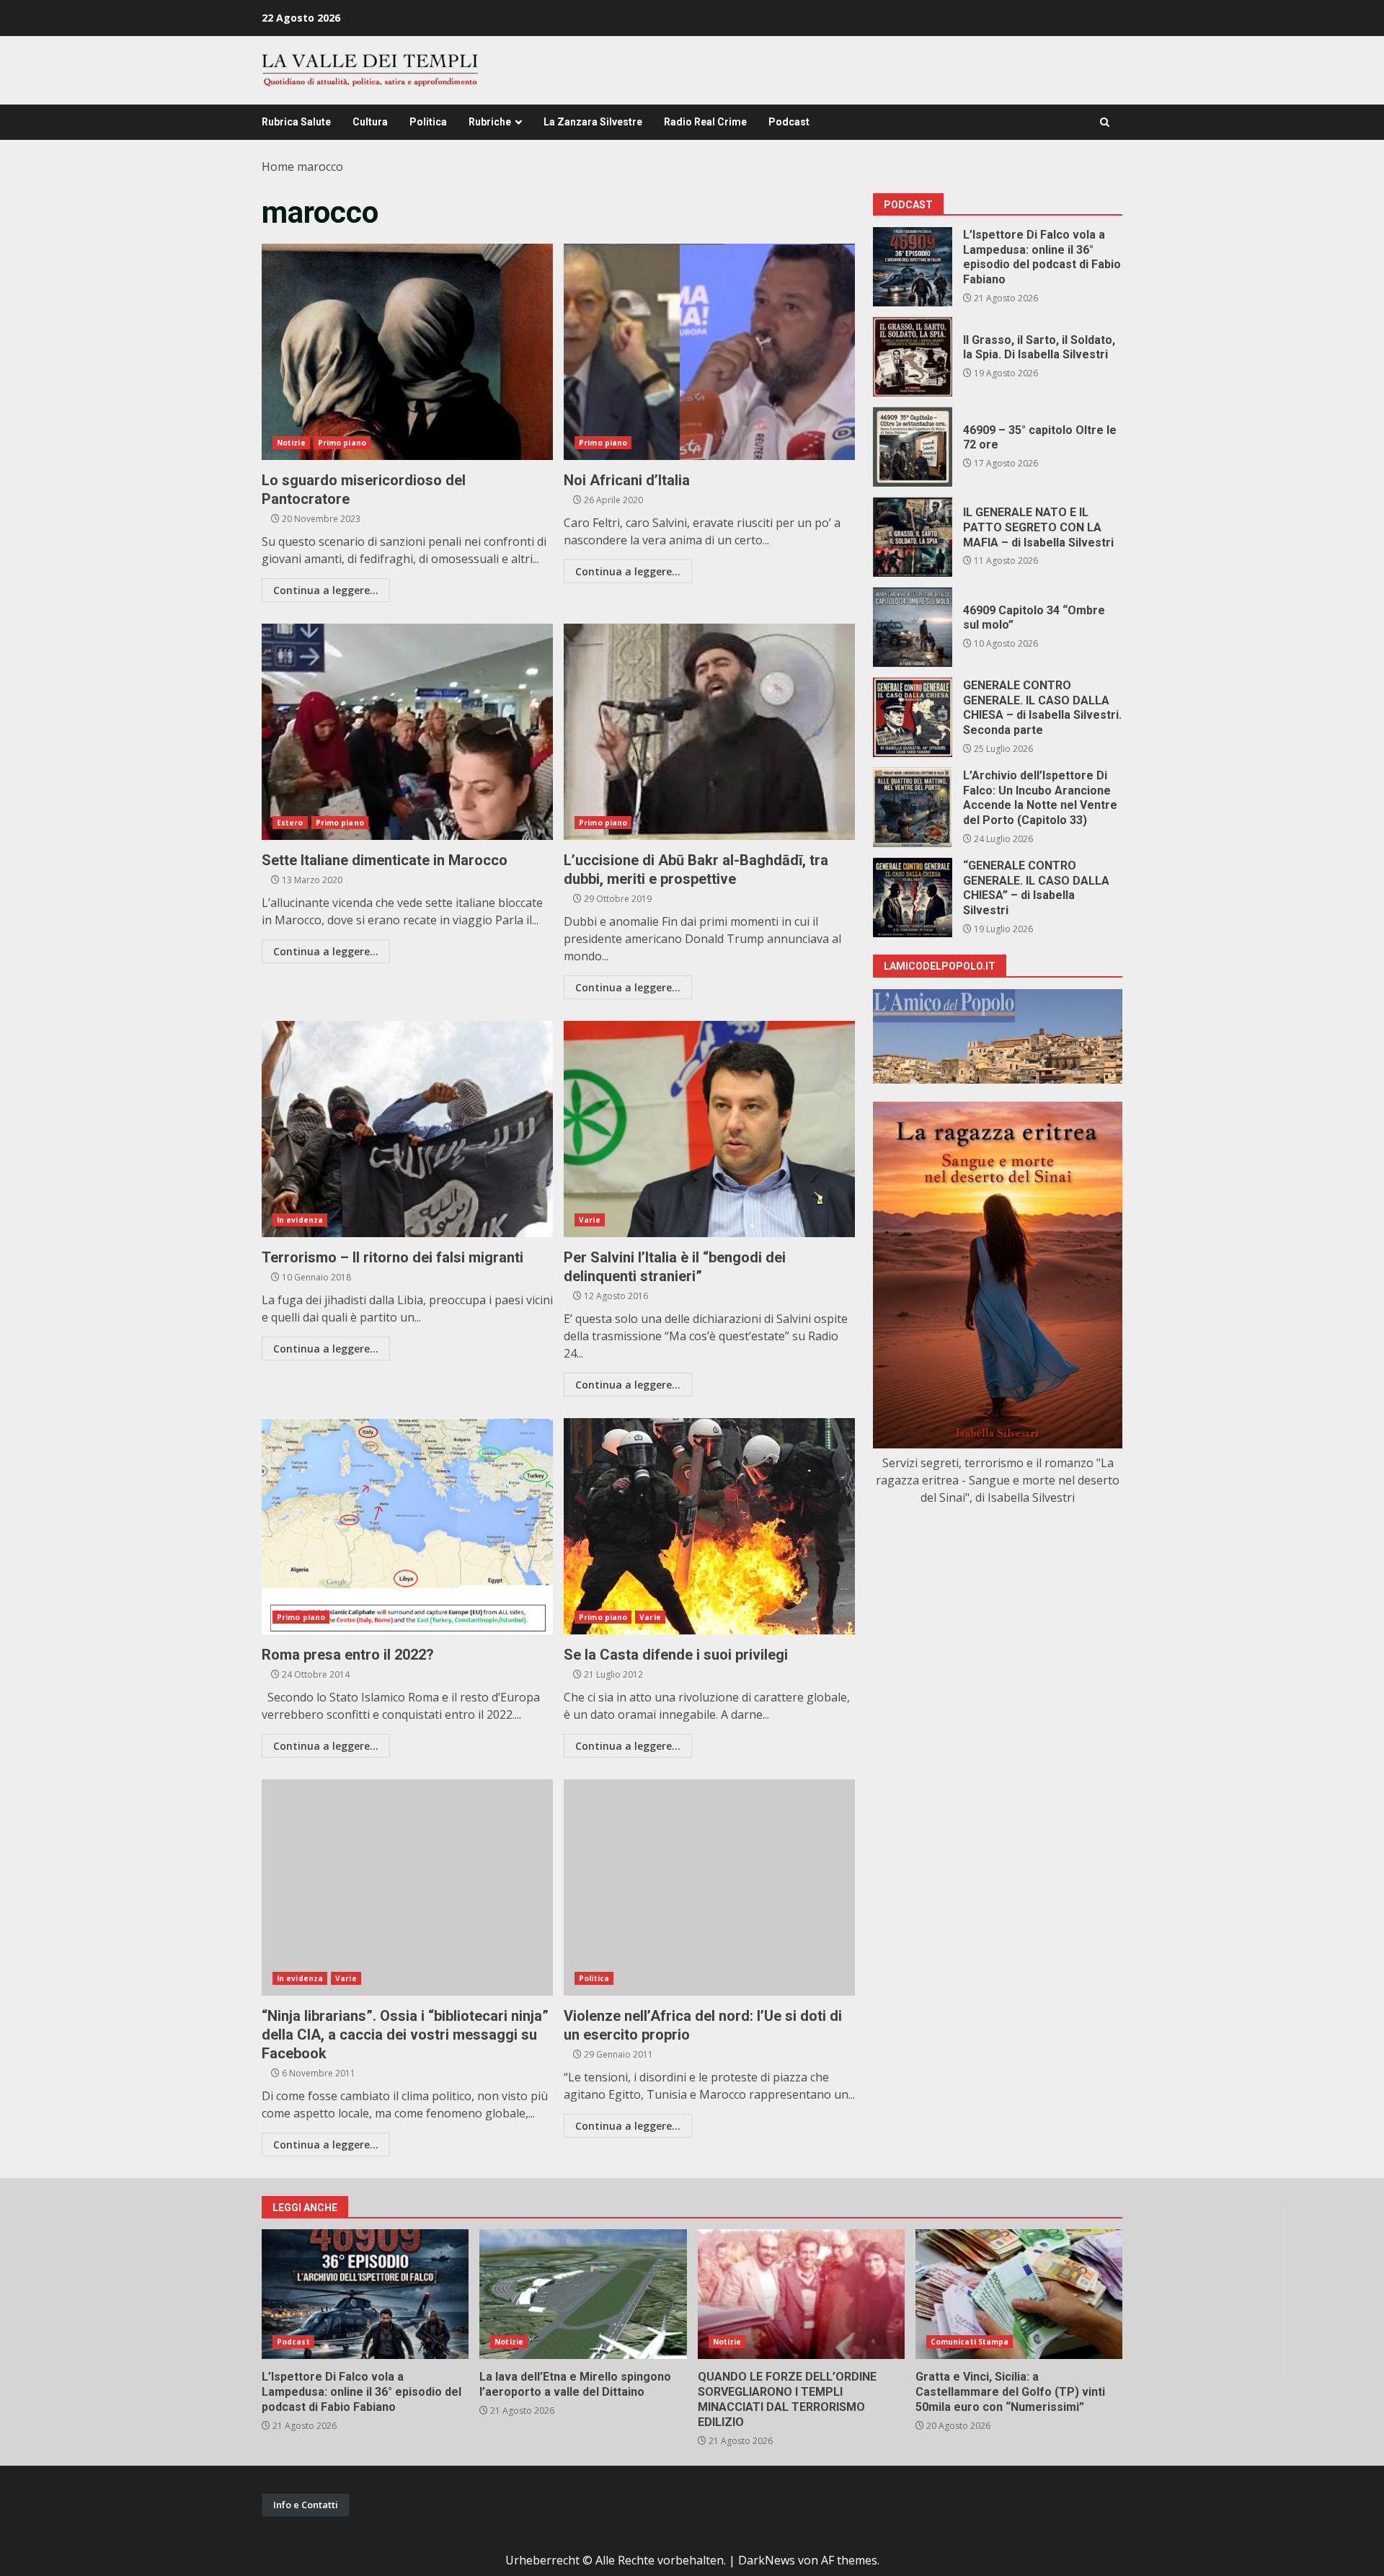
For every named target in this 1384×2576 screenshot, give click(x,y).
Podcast (789, 122)
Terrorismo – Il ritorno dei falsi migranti (407, 1129)
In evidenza (300, 1220)
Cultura (370, 122)
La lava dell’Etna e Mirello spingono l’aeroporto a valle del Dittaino (583, 2294)
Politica (428, 122)
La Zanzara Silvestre (593, 122)
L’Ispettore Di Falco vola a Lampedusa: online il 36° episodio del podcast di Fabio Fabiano (913, 267)
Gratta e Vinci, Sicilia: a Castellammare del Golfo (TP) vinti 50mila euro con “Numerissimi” (1019, 2294)
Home (278, 167)
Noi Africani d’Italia (709, 352)
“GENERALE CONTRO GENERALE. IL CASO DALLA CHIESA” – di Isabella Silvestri (913, 898)
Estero (290, 823)
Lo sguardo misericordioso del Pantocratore (407, 352)
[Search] (1105, 122)
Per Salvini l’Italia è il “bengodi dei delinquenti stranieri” (709, 1129)
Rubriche (490, 122)
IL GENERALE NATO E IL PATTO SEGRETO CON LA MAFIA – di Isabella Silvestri (913, 537)
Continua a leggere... (326, 590)
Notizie (291, 443)
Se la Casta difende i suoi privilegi (709, 1526)
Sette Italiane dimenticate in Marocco (407, 732)
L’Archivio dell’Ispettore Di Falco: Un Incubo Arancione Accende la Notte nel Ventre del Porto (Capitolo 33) (913, 807)
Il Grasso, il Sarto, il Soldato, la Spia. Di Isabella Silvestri (913, 357)
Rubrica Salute (296, 122)
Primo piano (342, 443)
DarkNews (767, 2560)
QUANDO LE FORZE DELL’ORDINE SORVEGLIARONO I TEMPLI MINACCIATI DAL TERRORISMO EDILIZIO (801, 2294)
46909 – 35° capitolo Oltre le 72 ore (913, 447)
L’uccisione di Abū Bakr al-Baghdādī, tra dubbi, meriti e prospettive (709, 732)
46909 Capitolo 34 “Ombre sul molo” (913, 627)
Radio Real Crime (705, 122)
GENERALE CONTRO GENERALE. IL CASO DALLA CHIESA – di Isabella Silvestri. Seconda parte (913, 717)
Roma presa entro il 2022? (407, 1526)
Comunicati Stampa (970, 2342)
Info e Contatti (306, 2505)
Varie (590, 1220)
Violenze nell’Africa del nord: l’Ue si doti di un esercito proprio (709, 1887)
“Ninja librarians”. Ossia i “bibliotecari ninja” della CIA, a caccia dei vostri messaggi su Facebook (407, 1887)
